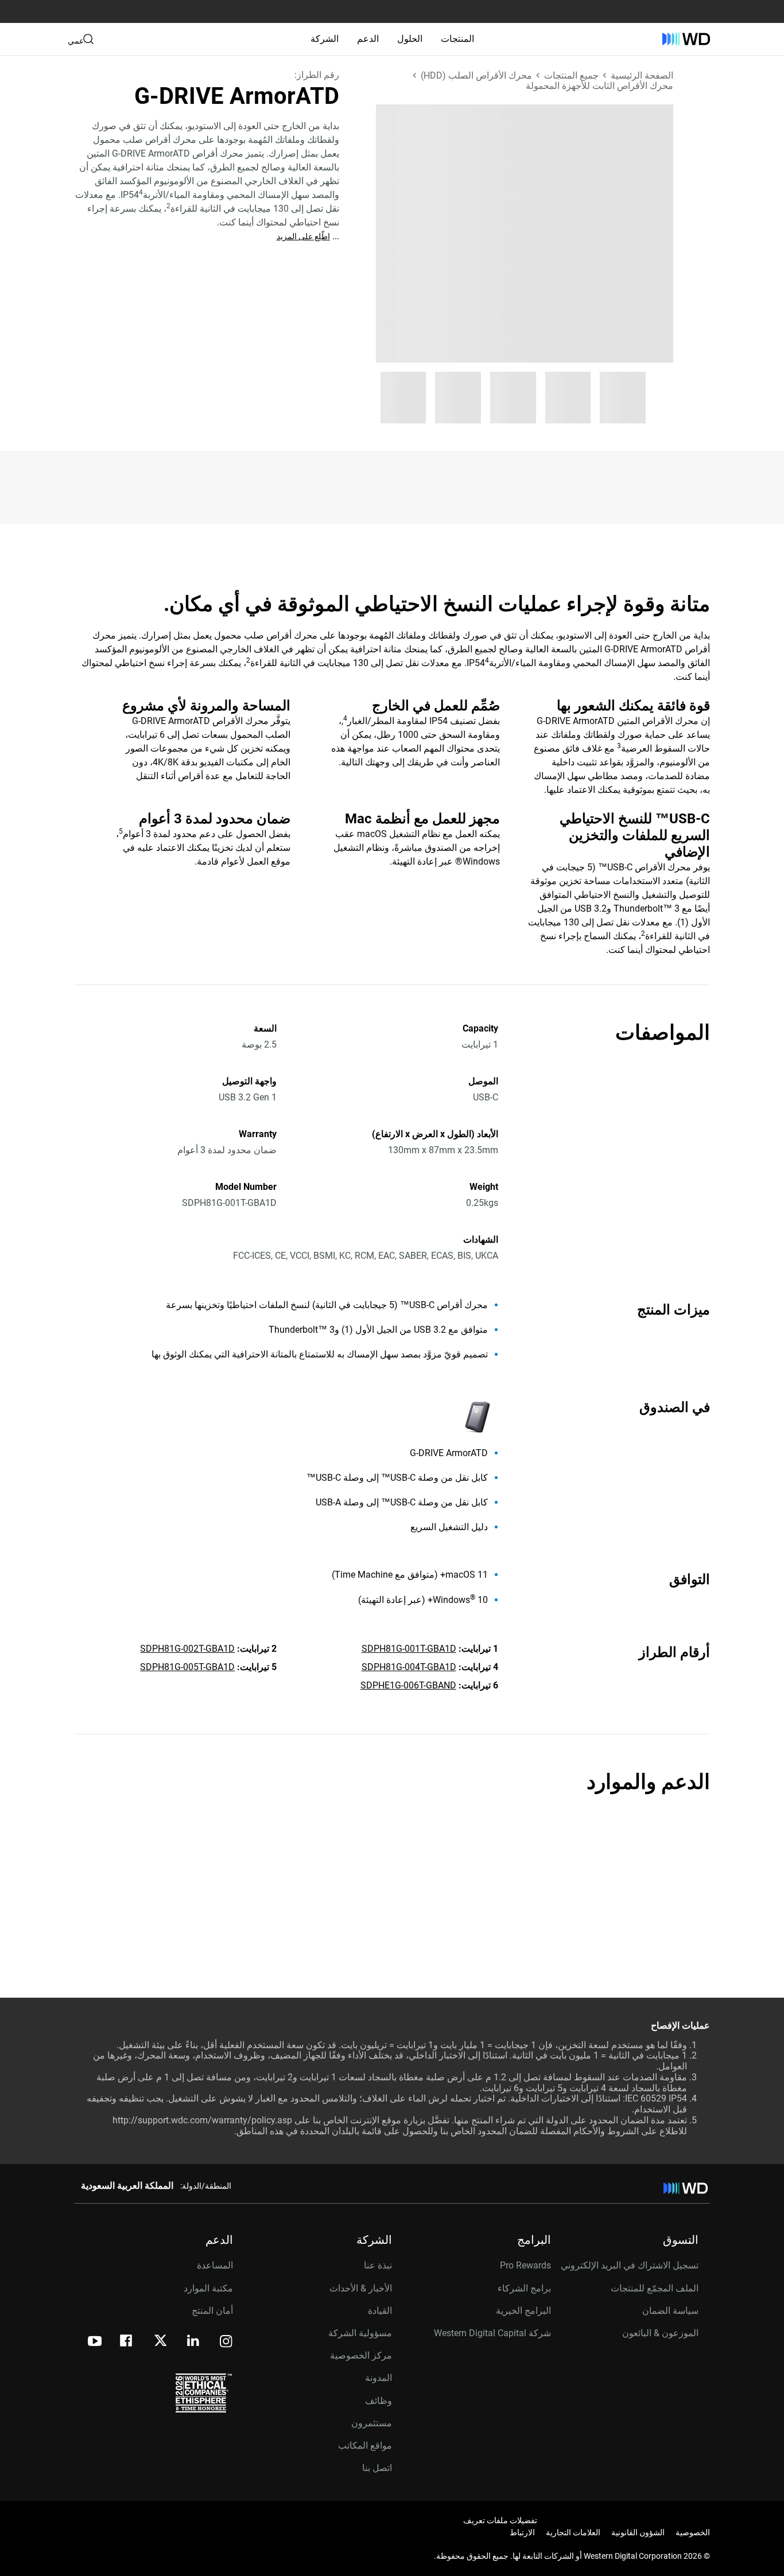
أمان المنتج (212, 2311)
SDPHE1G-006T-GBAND (408, 1685)
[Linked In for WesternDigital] (194, 2342)
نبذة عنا (378, 2265)
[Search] (88, 39)
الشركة (325, 39)
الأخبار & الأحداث (361, 2288)
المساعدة (215, 2265)
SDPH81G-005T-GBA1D (187, 1667)
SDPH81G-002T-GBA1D (187, 1649)
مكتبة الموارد (208, 2288)
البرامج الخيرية (523, 2311)
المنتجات (457, 39)
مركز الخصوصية (361, 2355)
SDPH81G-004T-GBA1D (409, 1667)
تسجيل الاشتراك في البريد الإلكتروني (630, 2265)
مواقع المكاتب (365, 2445)
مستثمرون (372, 2423)
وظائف (379, 2401)
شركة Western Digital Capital (492, 2333)
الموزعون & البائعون (660, 2333)
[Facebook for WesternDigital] (127, 2342)
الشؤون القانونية (638, 2532)
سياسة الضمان (670, 2311)
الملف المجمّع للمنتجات (655, 2288)
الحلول (410, 39)
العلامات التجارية (573, 2532)
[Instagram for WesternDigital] (226, 2342)
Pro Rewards (525, 2265)
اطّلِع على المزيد (303, 236)
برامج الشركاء (524, 2288)
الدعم (368, 39)
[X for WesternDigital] (160, 2341)
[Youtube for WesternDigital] (95, 2342)
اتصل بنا (377, 2468)
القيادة (380, 2311)
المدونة (379, 2378)
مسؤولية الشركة (360, 2333)
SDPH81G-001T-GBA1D (409, 1649)
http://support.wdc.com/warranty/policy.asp (202, 2120)
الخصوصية (693, 2532)
